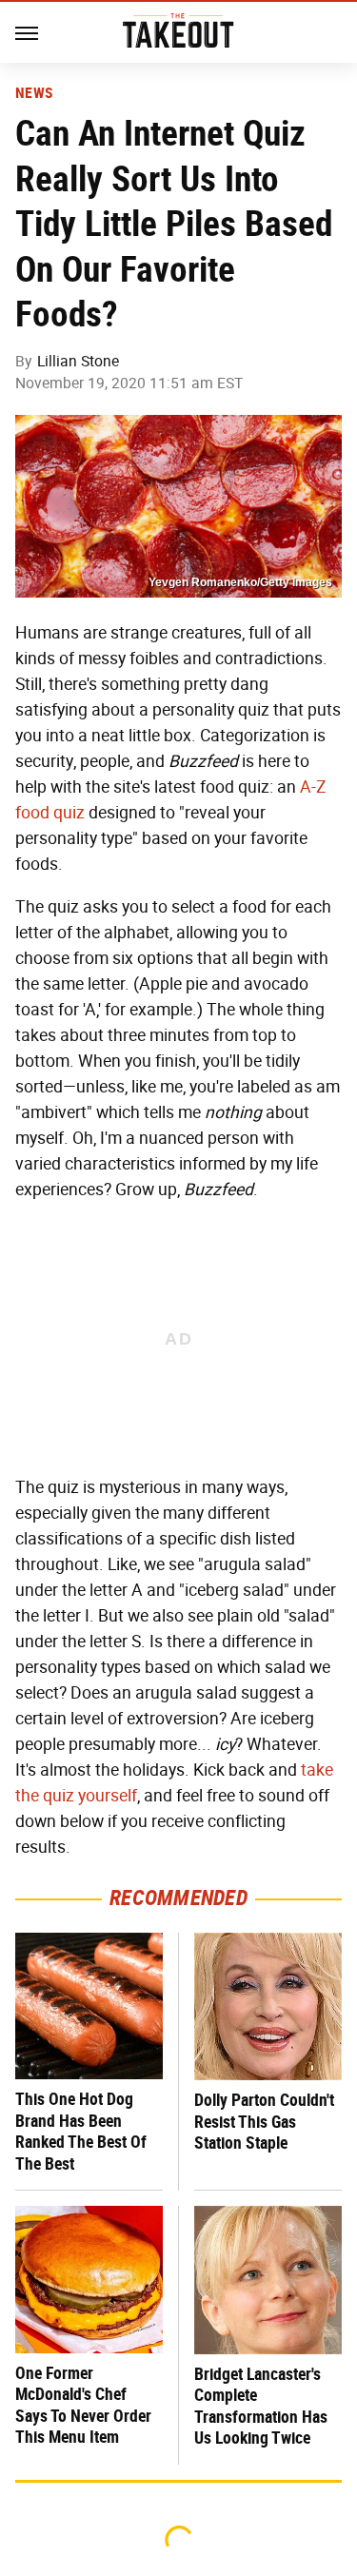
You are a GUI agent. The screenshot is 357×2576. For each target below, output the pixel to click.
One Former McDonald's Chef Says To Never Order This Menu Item (83, 2405)
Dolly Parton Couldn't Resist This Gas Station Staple (264, 2121)
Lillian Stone (78, 361)
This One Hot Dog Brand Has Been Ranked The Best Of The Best (81, 2131)
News (34, 93)
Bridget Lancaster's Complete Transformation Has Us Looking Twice (261, 2406)
